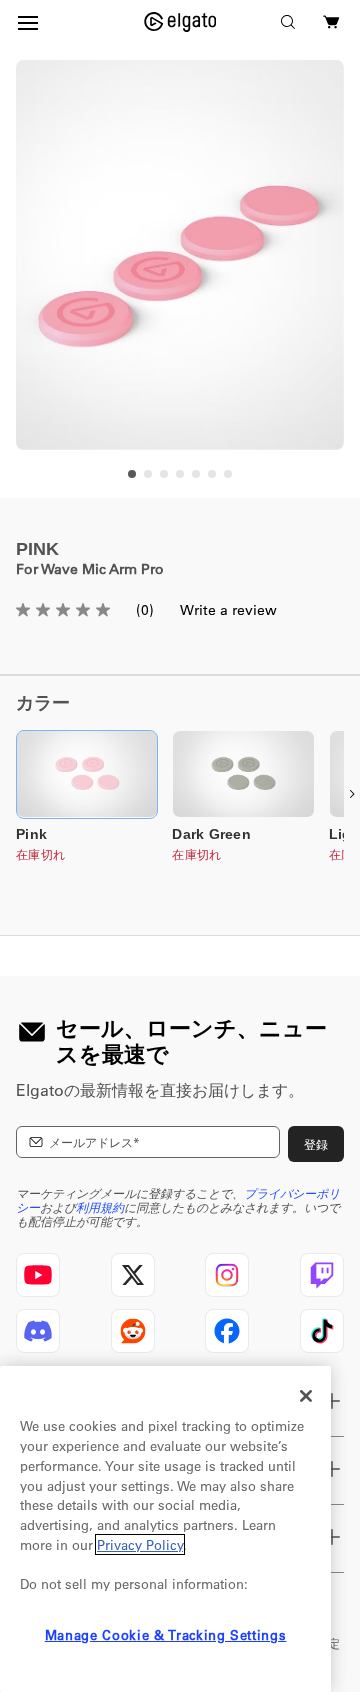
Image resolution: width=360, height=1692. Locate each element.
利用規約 (100, 1207)
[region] (180, 255)
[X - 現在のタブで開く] (133, 1275)
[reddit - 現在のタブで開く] (133, 1331)
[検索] (288, 22)
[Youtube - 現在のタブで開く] (38, 1275)
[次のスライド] (352, 794)
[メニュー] (28, 22)
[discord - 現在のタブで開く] (38, 1331)
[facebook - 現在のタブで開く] (227, 1331)
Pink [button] (31, 834)
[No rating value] (73, 610)
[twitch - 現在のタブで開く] (322, 1275)
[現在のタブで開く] (180, 22)
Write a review (228, 610)
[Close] (306, 1396)
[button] (87, 774)
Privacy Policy (140, 1544)
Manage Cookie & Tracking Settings (166, 1634)
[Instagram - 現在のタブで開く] (227, 1275)
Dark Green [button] (211, 834)
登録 (316, 1144)
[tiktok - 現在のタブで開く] (322, 1331)
